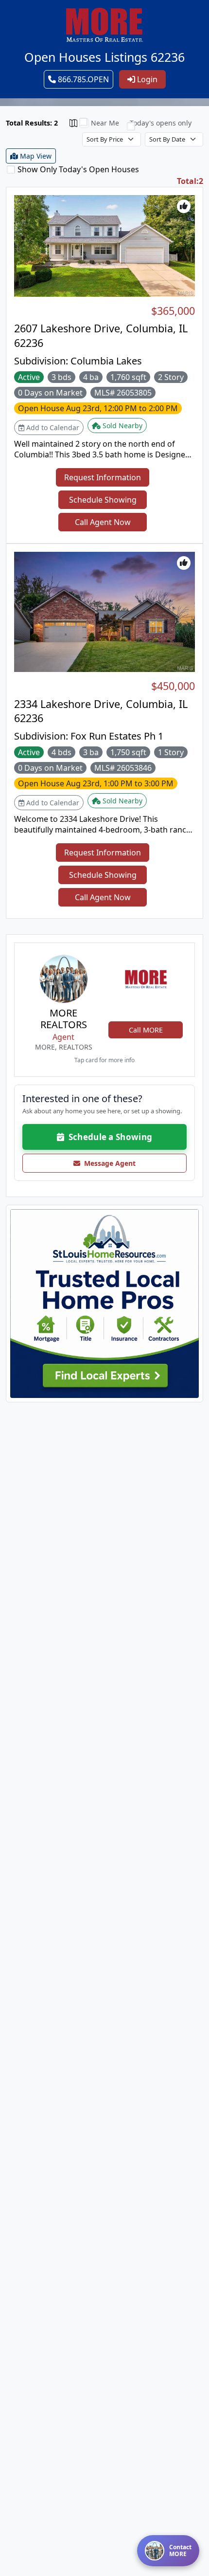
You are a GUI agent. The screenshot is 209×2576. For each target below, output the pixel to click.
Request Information (103, 477)
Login (146, 79)
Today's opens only (161, 123)
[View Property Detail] (104, 245)
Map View (35, 156)
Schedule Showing (103, 500)
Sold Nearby (122, 426)
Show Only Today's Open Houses (78, 169)
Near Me (105, 123)
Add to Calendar (52, 427)
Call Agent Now (103, 522)
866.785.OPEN (82, 79)
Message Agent (108, 1163)
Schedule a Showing (108, 1137)
